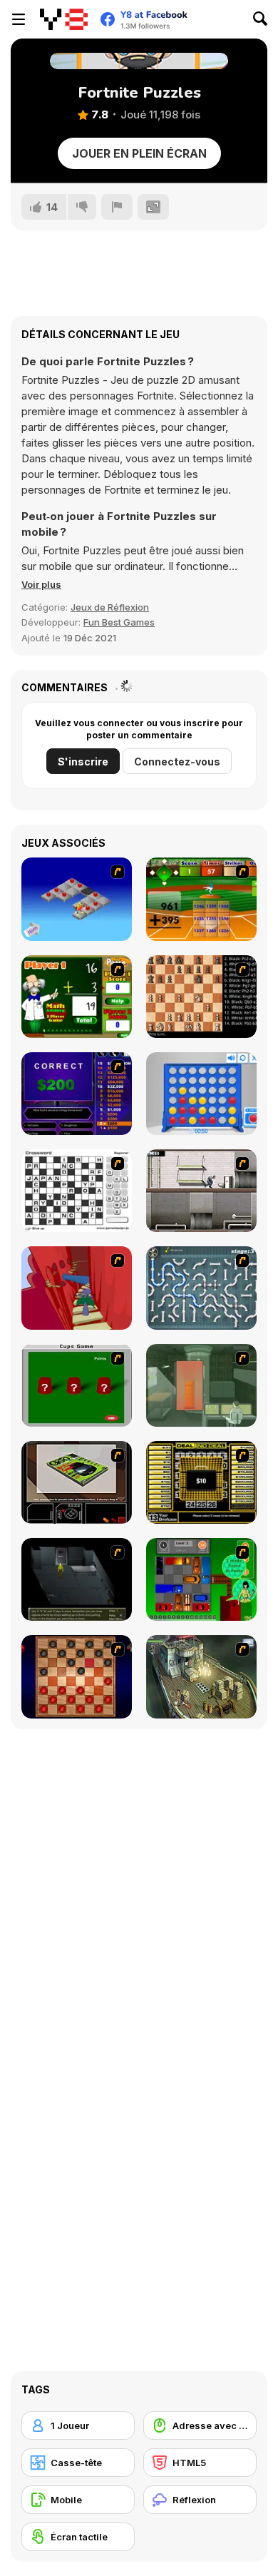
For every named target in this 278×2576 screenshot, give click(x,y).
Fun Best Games (119, 622)
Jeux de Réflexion (110, 607)
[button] (41, 584)
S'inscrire (83, 762)
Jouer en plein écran (139, 153)
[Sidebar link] (19, 19)
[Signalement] (117, 207)
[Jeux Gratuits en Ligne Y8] (64, 19)
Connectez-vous (177, 762)
